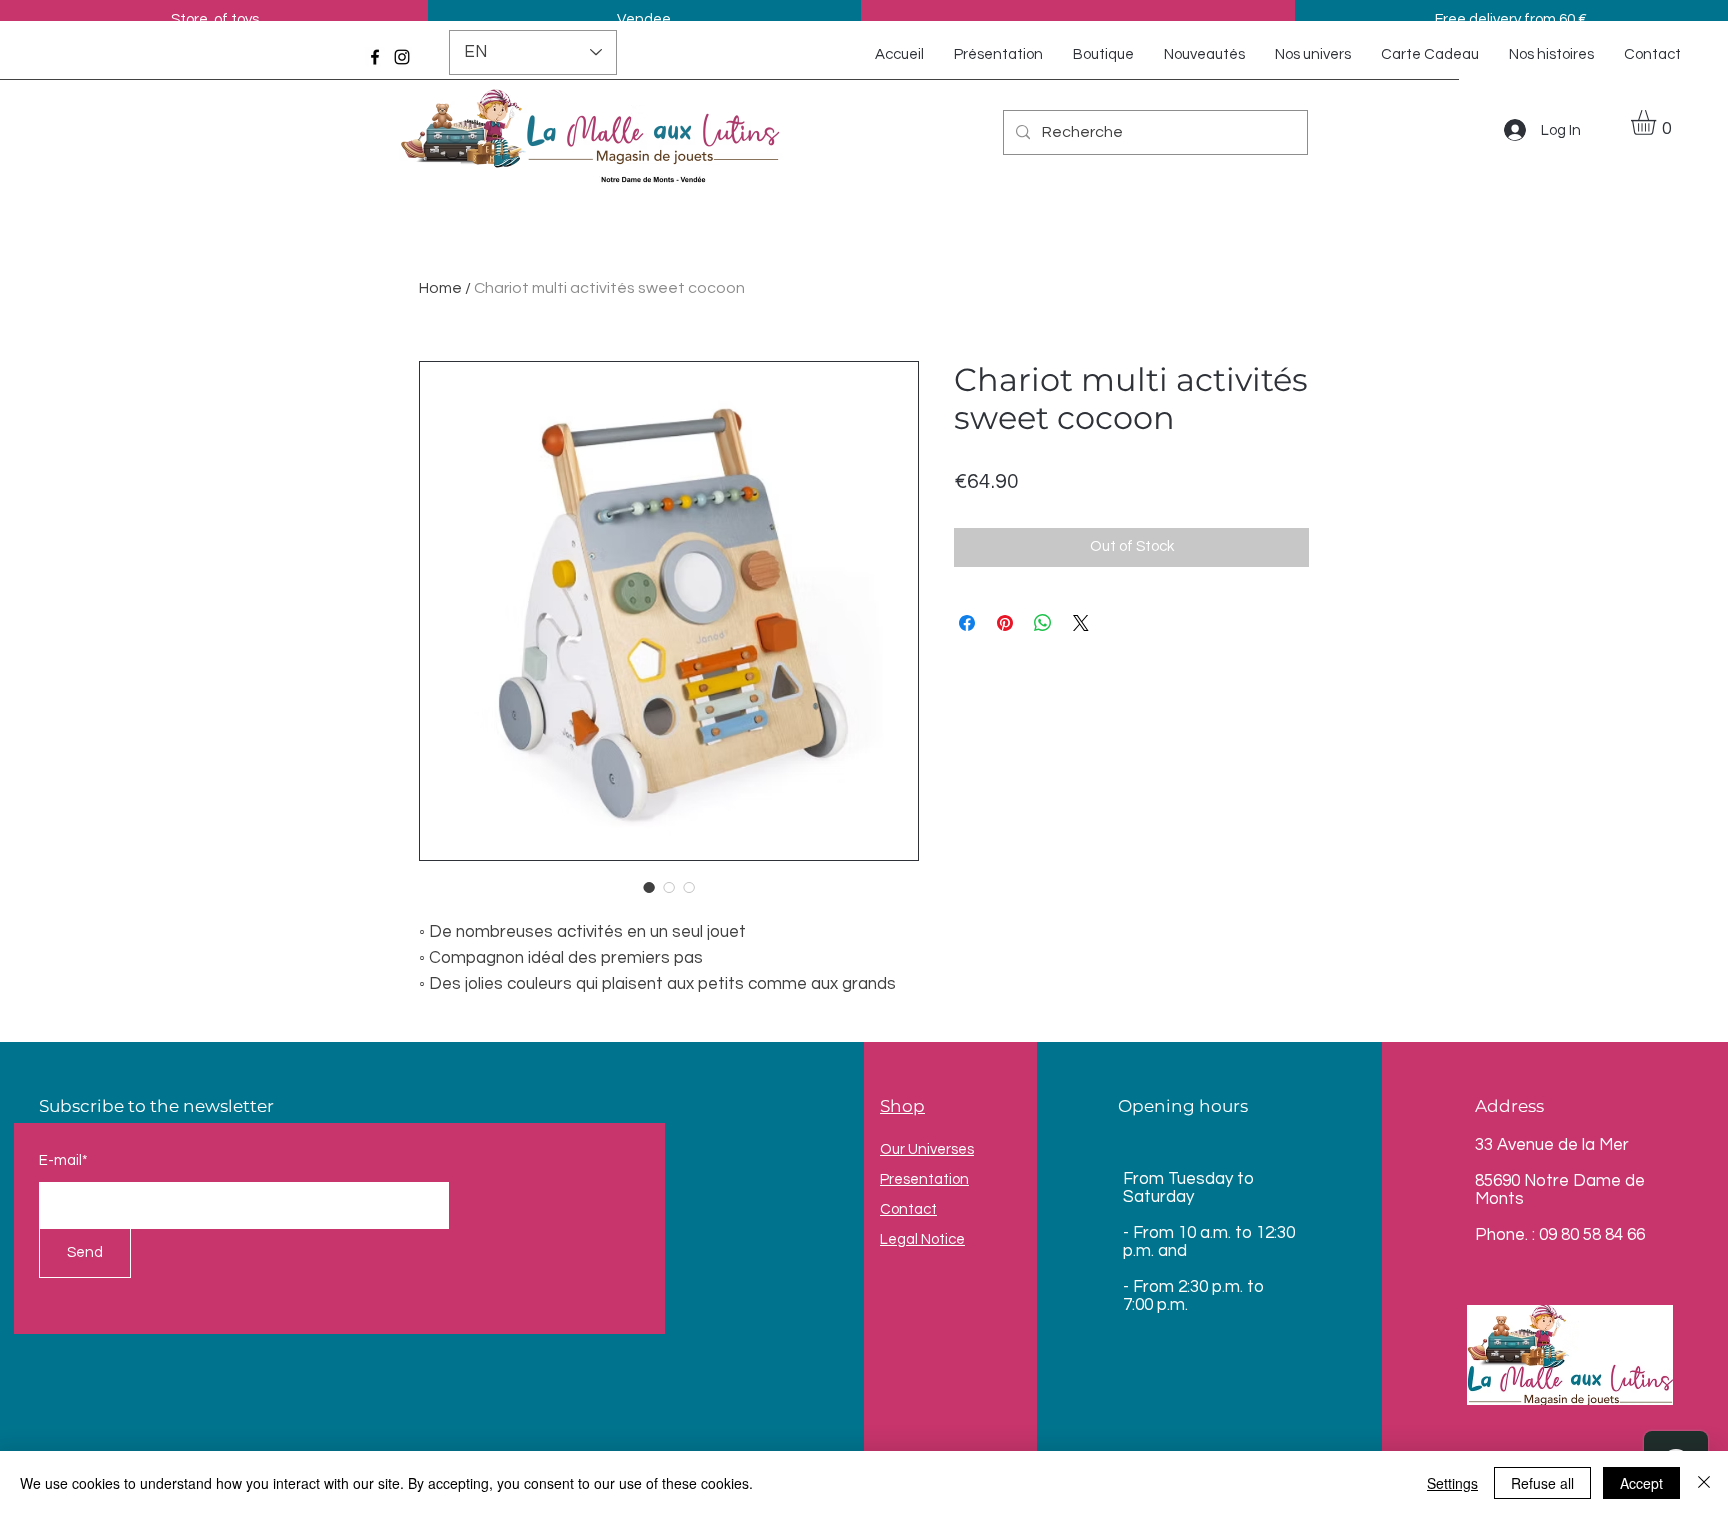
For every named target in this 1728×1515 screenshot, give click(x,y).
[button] (1658, 122)
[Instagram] (402, 57)
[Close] (1704, 1483)
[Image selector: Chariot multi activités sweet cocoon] (649, 887)
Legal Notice (922, 1239)
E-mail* (63, 1160)
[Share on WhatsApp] (1043, 623)
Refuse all (1542, 1483)
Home (440, 288)
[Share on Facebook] (967, 623)
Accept (1641, 1483)
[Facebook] (375, 57)
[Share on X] (1081, 623)
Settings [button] (1452, 1483)
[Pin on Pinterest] (1005, 623)
